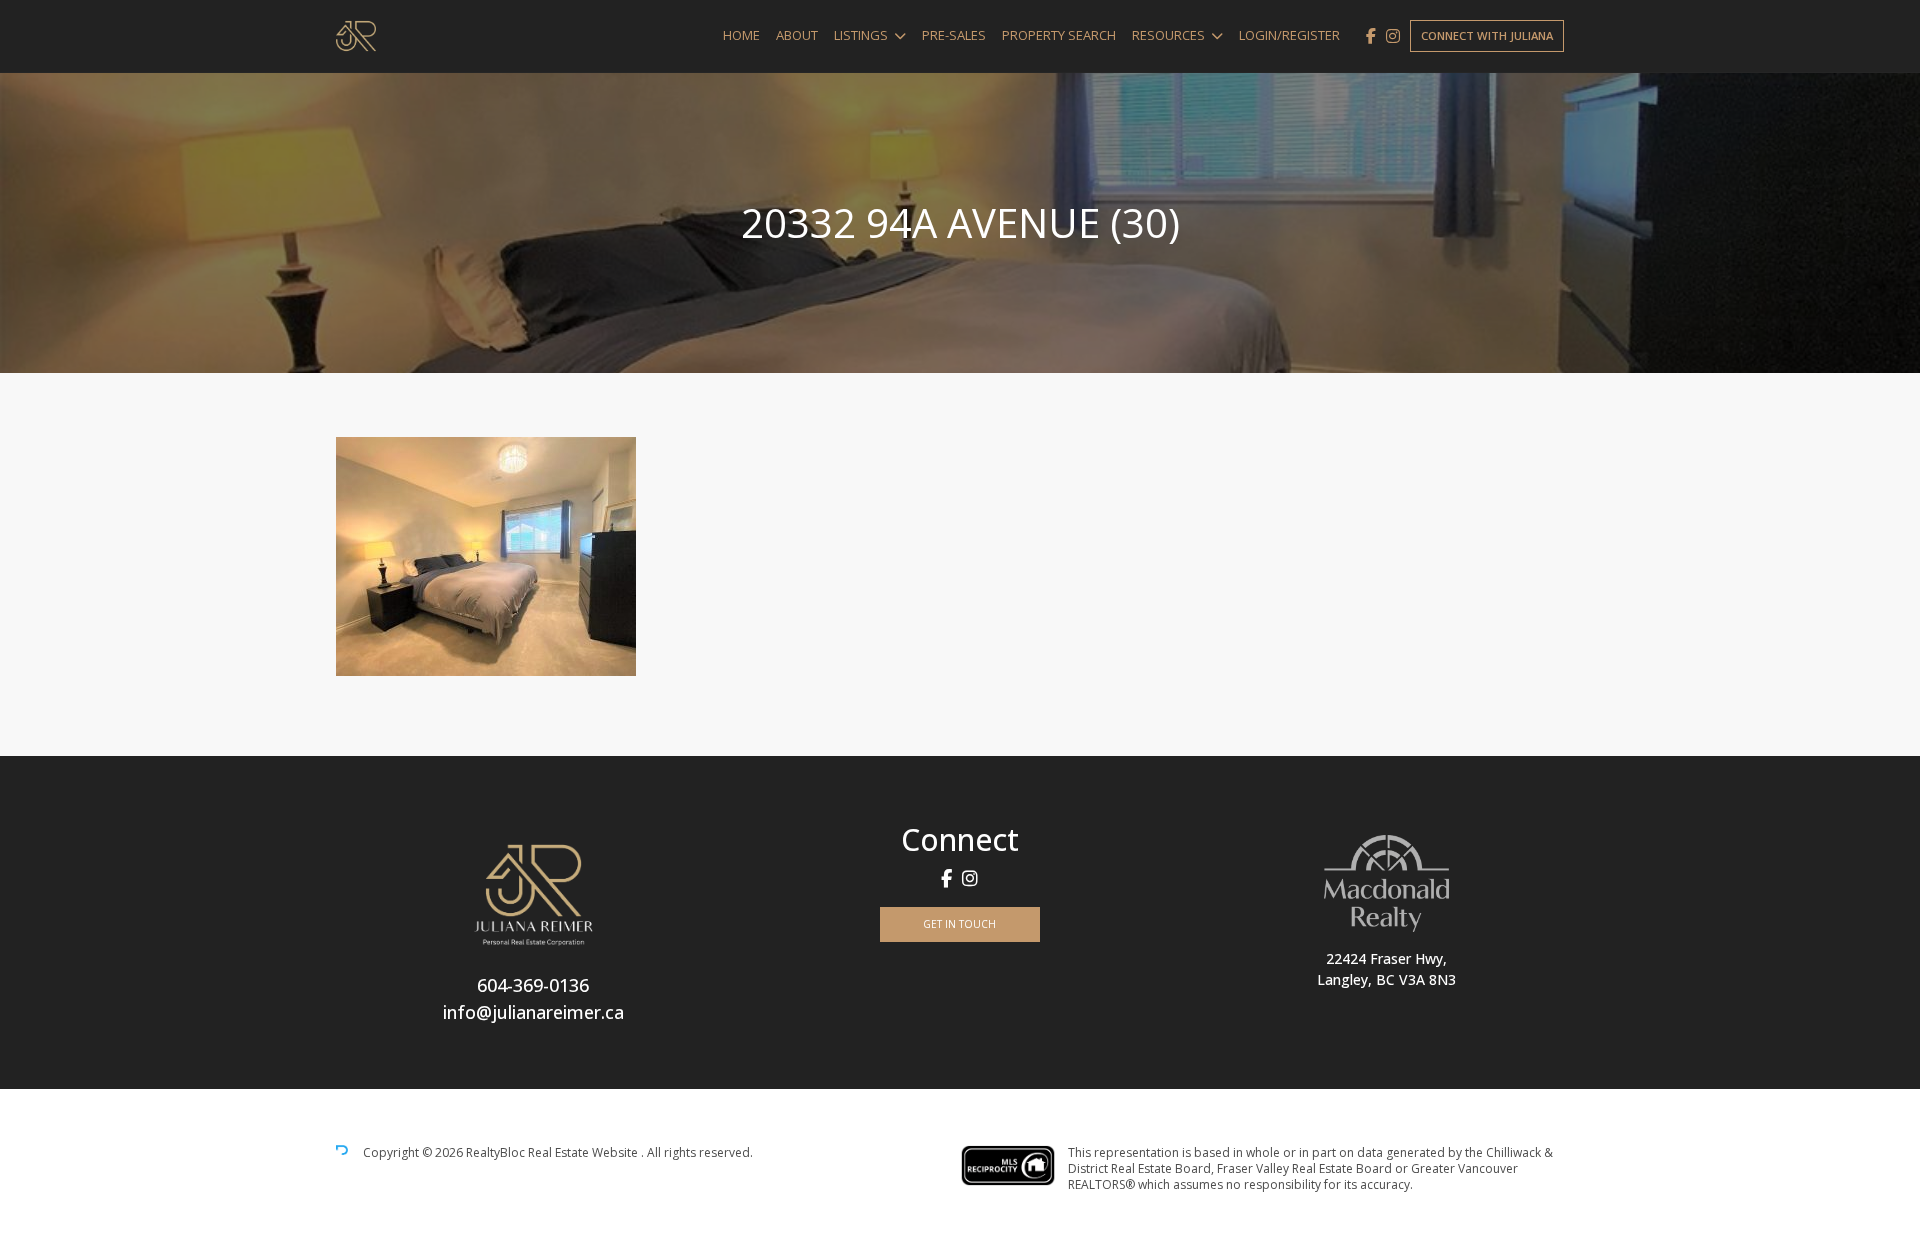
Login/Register (1289, 35)
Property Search (1059, 35)
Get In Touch (959, 924)
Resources (1168, 35)
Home (741, 35)
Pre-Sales (954, 35)
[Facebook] (1371, 36)
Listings (861, 35)
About (797, 35)
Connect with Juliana (1487, 35)
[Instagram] (1393, 36)
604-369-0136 (533, 985)
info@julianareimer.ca (533, 1012)
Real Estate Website (584, 1152)
